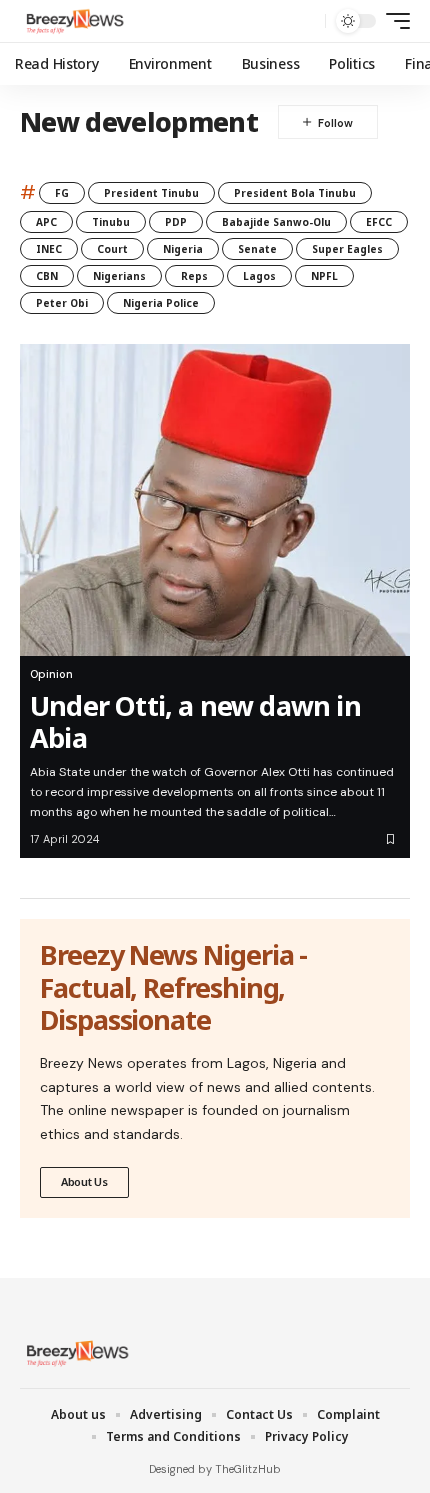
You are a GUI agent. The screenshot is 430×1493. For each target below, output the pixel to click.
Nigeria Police (161, 303)
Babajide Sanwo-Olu (276, 222)
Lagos (259, 276)
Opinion (51, 674)
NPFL (324, 276)
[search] (305, 21)
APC (46, 222)
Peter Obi (62, 303)
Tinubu (111, 222)
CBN (47, 276)
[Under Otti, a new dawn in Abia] (215, 500)
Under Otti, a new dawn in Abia (195, 721)
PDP (176, 222)
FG (62, 193)
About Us (84, 1181)
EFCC (379, 222)
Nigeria (183, 249)
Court (112, 249)
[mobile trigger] (393, 21)
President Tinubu (151, 193)
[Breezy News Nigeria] (73, 21)
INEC (49, 249)
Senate (257, 249)
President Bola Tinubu (295, 193)
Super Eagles (347, 249)
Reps (194, 276)
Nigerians (119, 276)
